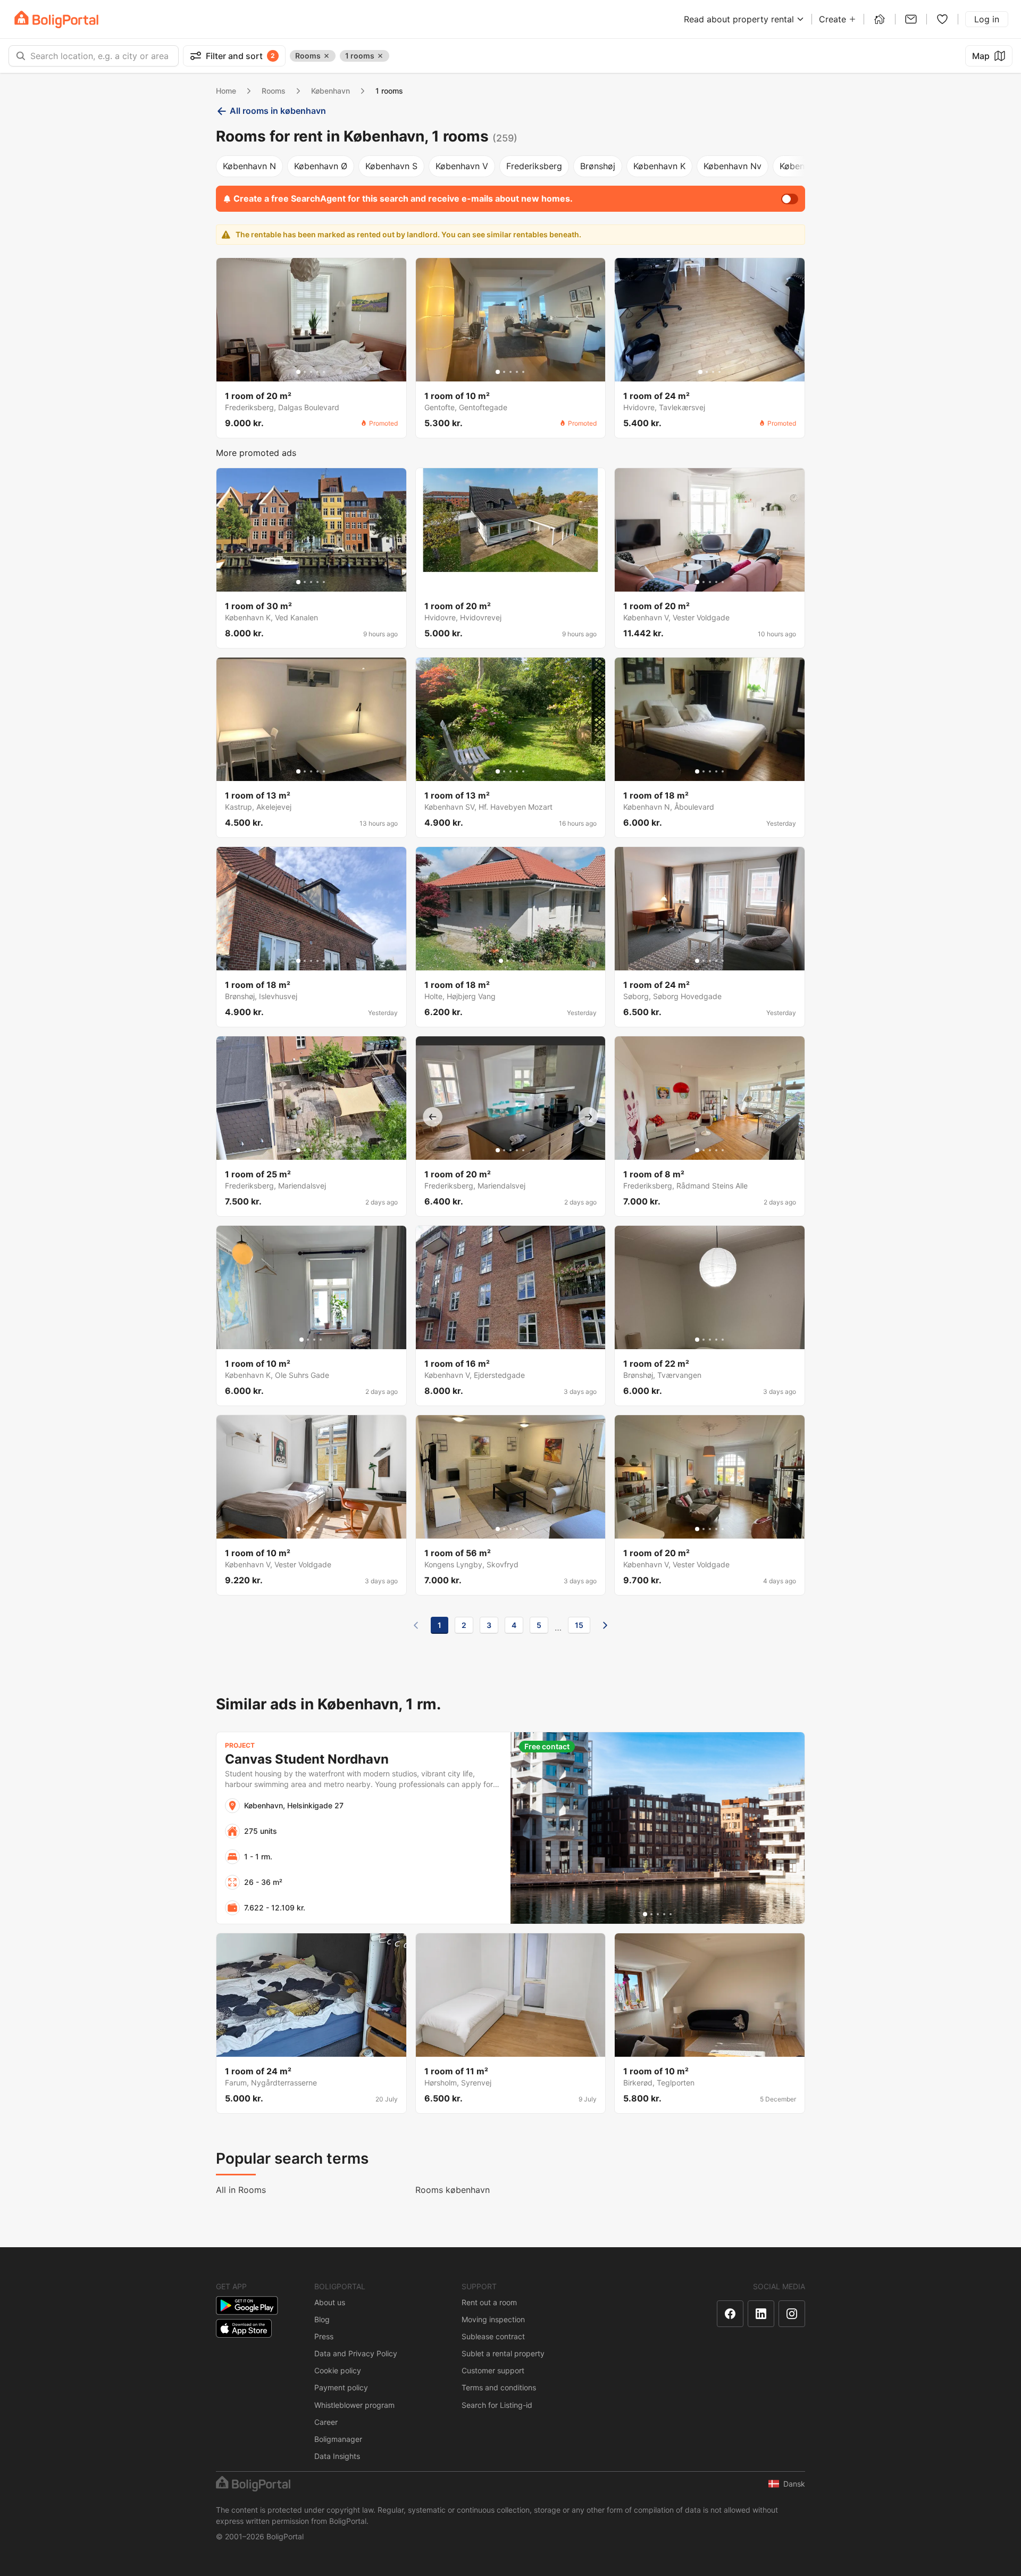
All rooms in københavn (278, 111)
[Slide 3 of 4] (713, 372)
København (330, 91)
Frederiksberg (534, 166)
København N (249, 166)
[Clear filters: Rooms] (327, 56)
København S (391, 166)
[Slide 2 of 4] (707, 372)
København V (462, 166)
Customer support (493, 2370)
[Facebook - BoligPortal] (730, 2314)
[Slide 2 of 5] (305, 372)
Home (226, 91)
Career (326, 2422)
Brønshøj (598, 166)
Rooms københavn (453, 2190)
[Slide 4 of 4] (719, 372)
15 (579, 1625)
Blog (322, 2319)
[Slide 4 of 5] (317, 372)
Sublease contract (493, 2336)
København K (659, 166)
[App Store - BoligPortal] (244, 2328)
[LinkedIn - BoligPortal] (761, 2314)
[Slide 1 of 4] (700, 372)
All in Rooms (241, 2190)
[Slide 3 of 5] (311, 372)
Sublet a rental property (503, 2353)
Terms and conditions (499, 2387)
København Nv (733, 166)
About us (330, 2302)
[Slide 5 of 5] (324, 372)
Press (324, 2336)
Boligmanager (338, 2439)
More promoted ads (256, 453)
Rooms (274, 91)
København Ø (321, 166)
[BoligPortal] (56, 19)
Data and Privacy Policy (356, 2353)
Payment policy (341, 2387)
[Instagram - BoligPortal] (792, 2314)
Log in (987, 19)
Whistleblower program (354, 2405)
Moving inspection (493, 2319)
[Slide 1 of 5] (298, 372)
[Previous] (416, 1625)
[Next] (605, 1625)
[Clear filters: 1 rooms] (380, 56)
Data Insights (337, 2456)
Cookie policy (338, 2370)
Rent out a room (489, 2302)
